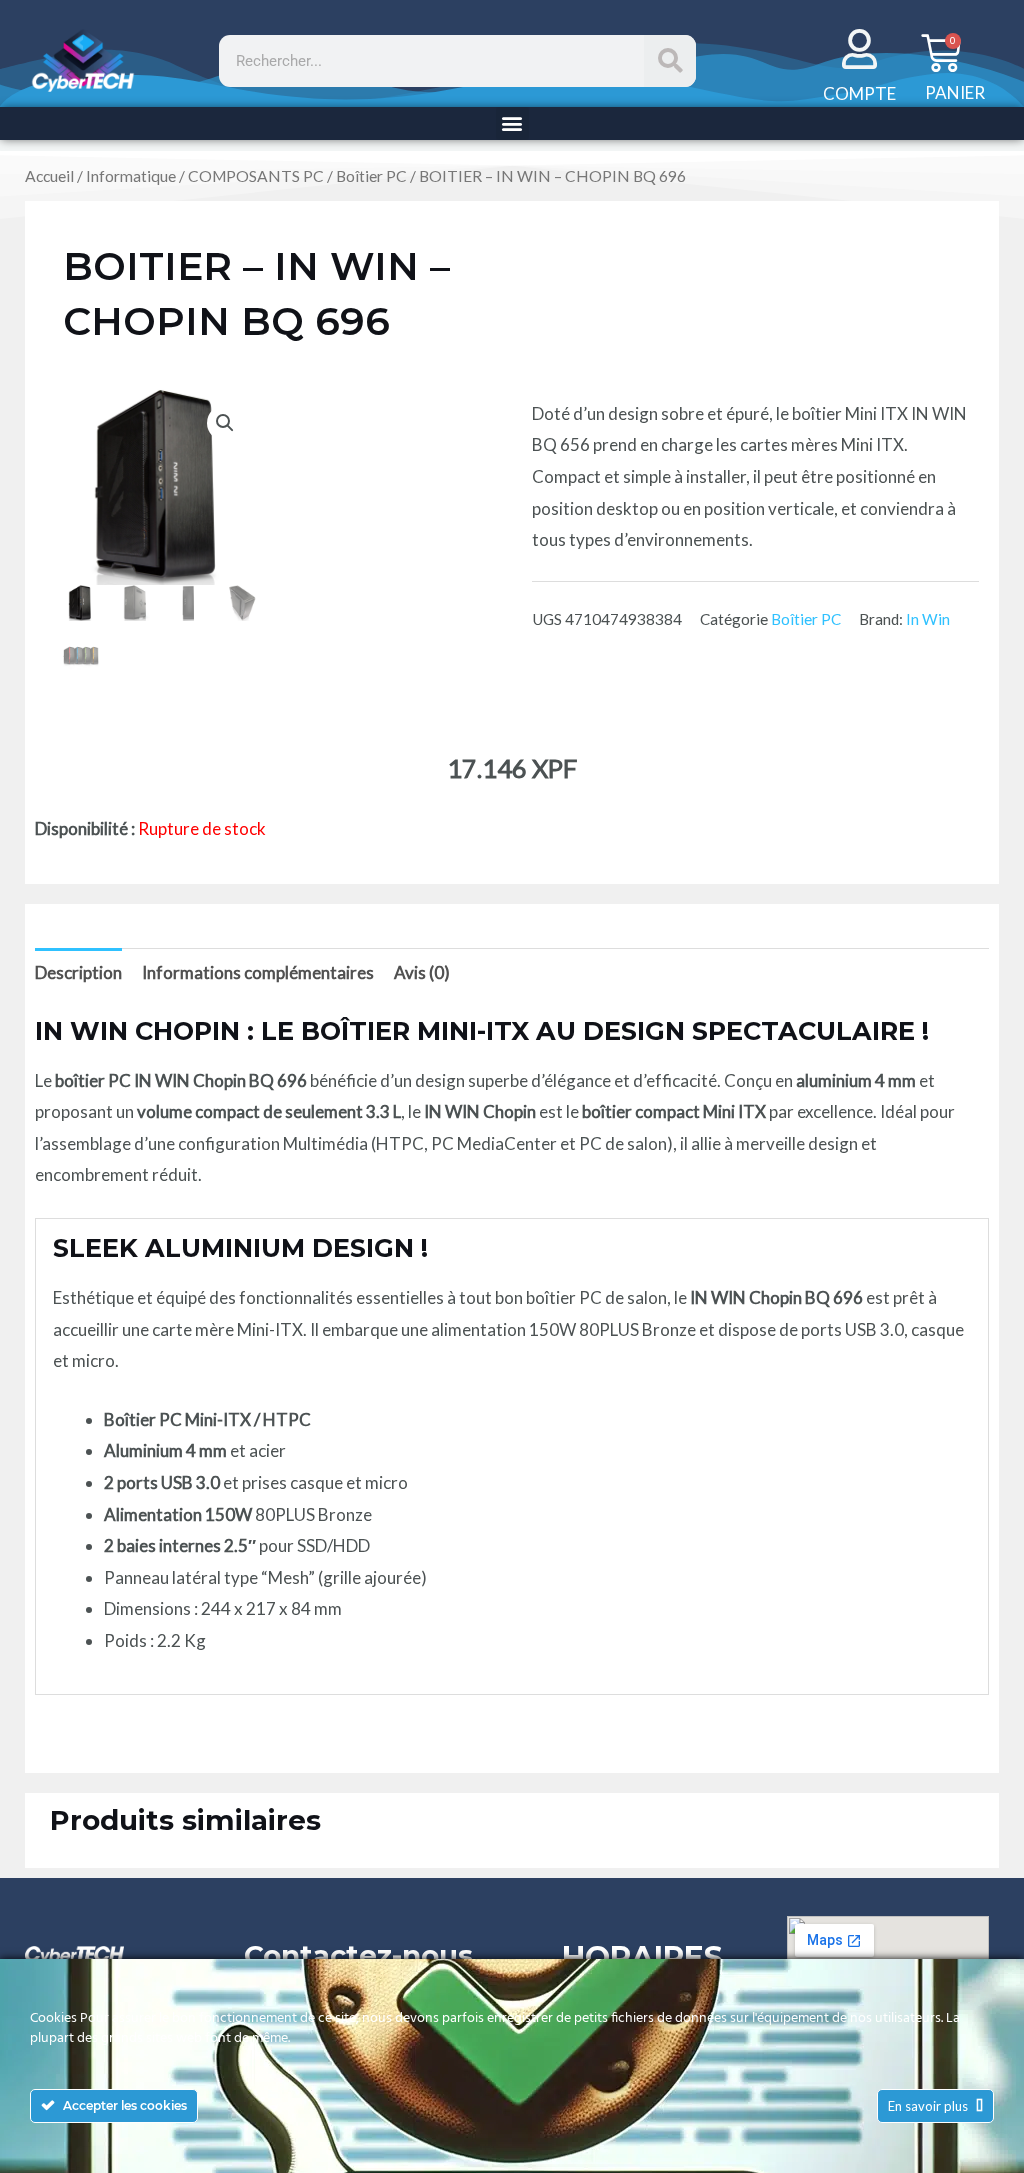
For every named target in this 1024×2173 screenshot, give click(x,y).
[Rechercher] (670, 61)
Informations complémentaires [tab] (258, 972)
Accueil (49, 176)
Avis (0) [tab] (422, 972)
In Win (928, 619)
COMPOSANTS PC (256, 176)
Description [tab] (78, 972)
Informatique (131, 176)
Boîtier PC (371, 176)
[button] (512, 123)
